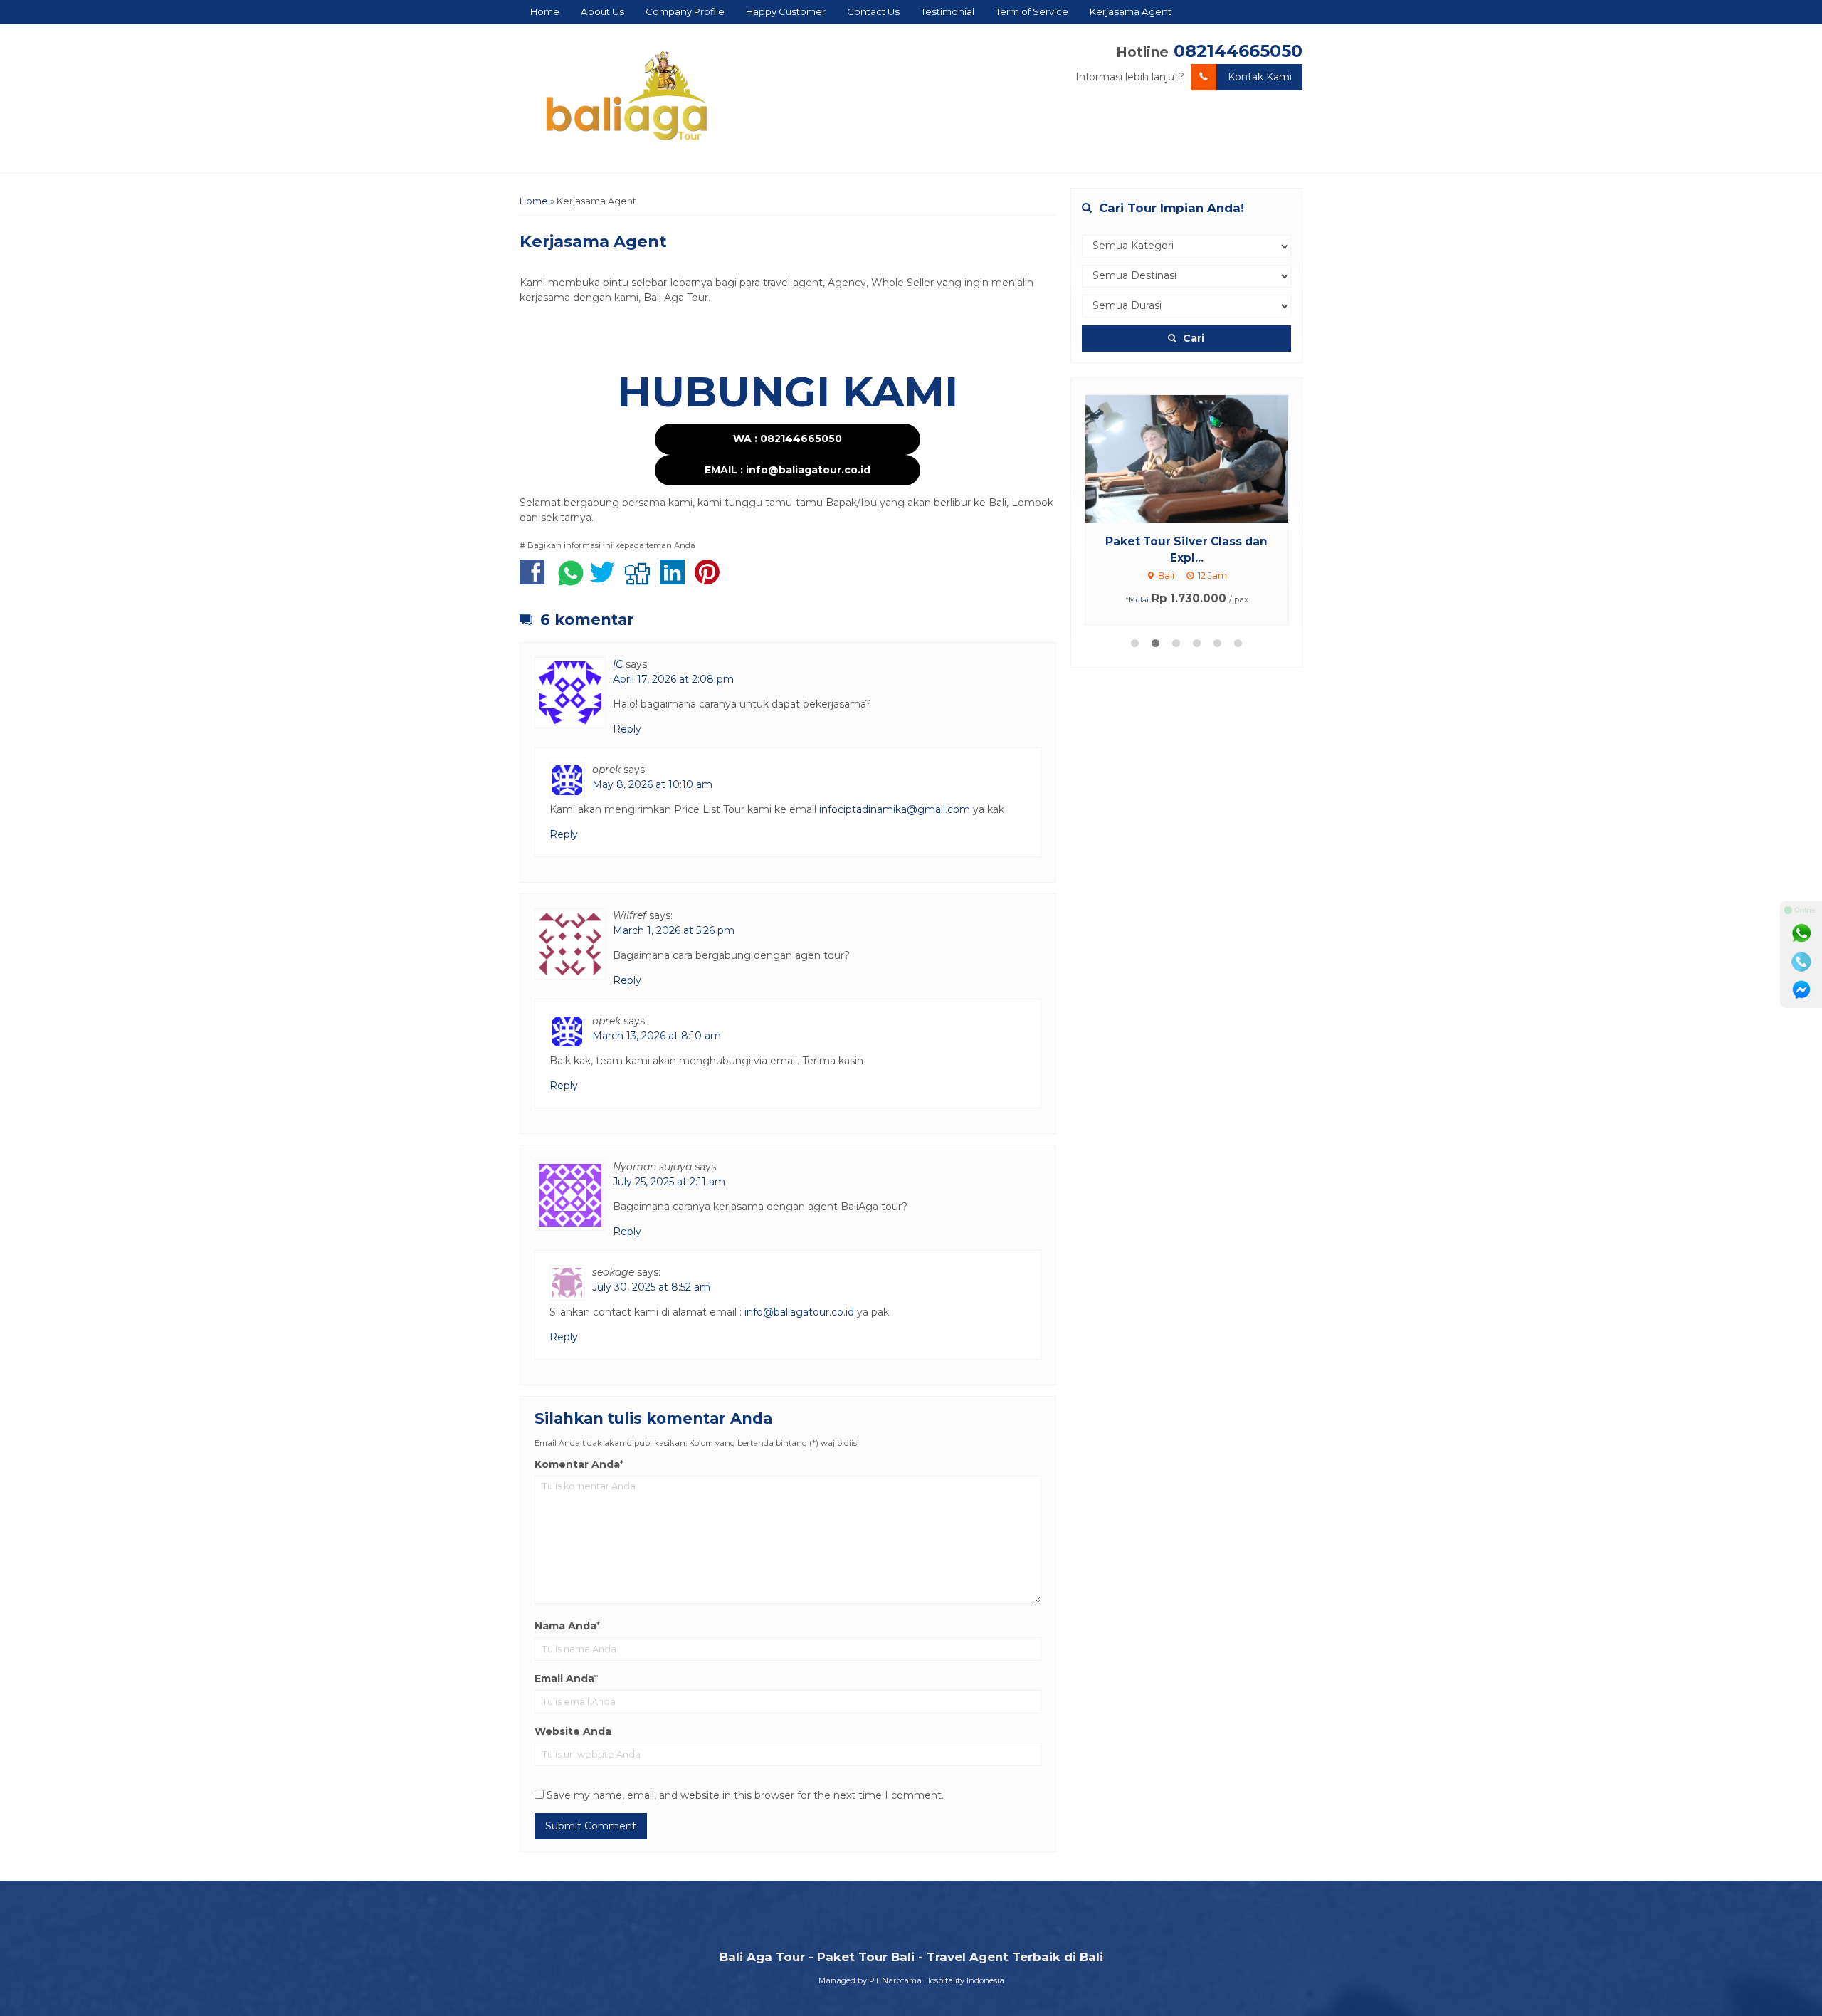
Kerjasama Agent (1131, 11)
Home (545, 11)
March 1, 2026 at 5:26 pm (674, 930)
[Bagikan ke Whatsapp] (571, 579)
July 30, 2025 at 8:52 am (651, 1287)
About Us (602, 11)
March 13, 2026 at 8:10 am (657, 1036)
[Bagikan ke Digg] (641, 579)
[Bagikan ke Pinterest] (711, 579)
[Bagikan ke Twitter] (606, 579)
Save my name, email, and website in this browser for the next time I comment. (745, 1795)
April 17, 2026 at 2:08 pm (673, 679)
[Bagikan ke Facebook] (536, 579)
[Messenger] (1801, 990)
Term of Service (1032, 11)
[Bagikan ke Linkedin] (676, 579)
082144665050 (1238, 51)
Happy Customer (786, 11)
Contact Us (873, 11)
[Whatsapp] (1801, 933)
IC (618, 664)
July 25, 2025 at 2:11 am (669, 1182)
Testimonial (948, 11)
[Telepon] (1801, 962)
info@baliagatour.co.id (799, 1312)
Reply (627, 729)
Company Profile (685, 11)
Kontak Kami (1260, 77)
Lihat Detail (1200, 458)
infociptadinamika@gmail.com (895, 809)
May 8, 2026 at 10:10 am (652, 784)
